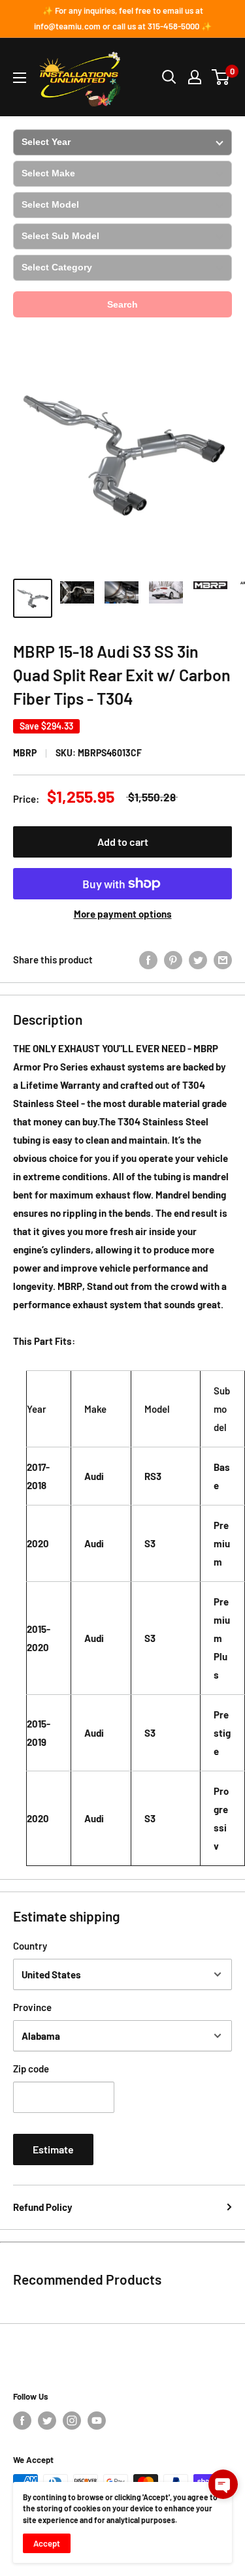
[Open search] (169, 77)
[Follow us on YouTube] (97, 2421)
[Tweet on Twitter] (198, 959)
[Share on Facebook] (148, 959)
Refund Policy (43, 2207)
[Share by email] (223, 959)
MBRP (25, 753)
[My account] (195, 77)
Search (122, 304)
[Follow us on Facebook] (22, 2421)
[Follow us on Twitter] (47, 2421)
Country (30, 1946)
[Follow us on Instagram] (72, 2421)
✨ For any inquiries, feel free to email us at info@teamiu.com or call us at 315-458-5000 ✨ (123, 18)
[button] (223, 2484)
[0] (221, 77)
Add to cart (123, 842)
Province (32, 2007)
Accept (47, 2543)
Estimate (53, 2149)
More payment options (123, 914)
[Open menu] (20, 78)
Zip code (31, 2069)
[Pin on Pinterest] (173, 959)
